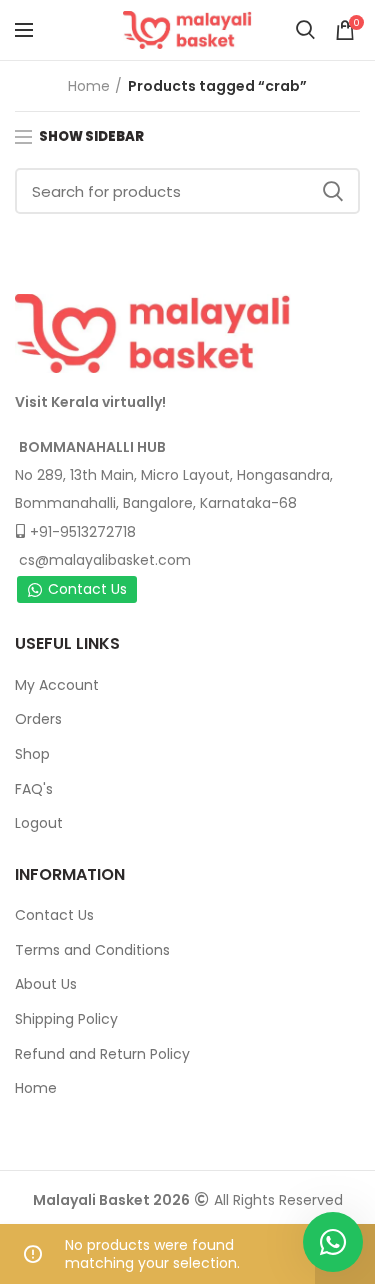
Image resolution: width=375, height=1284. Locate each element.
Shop (32, 754)
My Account (57, 685)
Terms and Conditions (92, 950)
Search (333, 191)
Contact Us (87, 589)
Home (89, 86)
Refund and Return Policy (102, 1054)
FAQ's (34, 789)
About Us (46, 984)
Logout (39, 823)
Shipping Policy (66, 1019)
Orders (38, 719)
